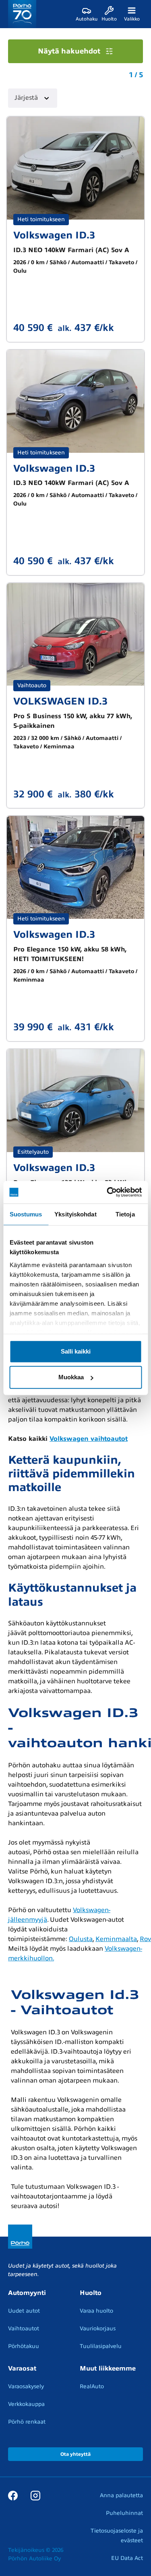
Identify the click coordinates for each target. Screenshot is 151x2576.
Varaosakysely (26, 2386)
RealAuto (92, 2386)
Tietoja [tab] (125, 1214)
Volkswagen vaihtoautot (89, 1439)
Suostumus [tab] (26, 1214)
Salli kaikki (76, 1351)
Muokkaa (71, 1377)
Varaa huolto (96, 2311)
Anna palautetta (121, 2495)
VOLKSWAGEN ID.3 (60, 701)
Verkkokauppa (26, 2404)
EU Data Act (127, 2558)
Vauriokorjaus (98, 2328)
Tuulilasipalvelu (101, 2346)
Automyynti (27, 2293)
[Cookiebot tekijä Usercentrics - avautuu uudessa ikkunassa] (108, 1192)
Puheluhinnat (124, 2513)
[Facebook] (13, 2495)
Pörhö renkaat (27, 2422)
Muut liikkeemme (108, 2369)
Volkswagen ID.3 (54, 235)
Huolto (91, 2293)
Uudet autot (24, 2311)
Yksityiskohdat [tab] (75, 1214)
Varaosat (22, 2369)
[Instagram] (35, 2495)
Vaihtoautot (24, 2328)
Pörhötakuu (24, 2346)
